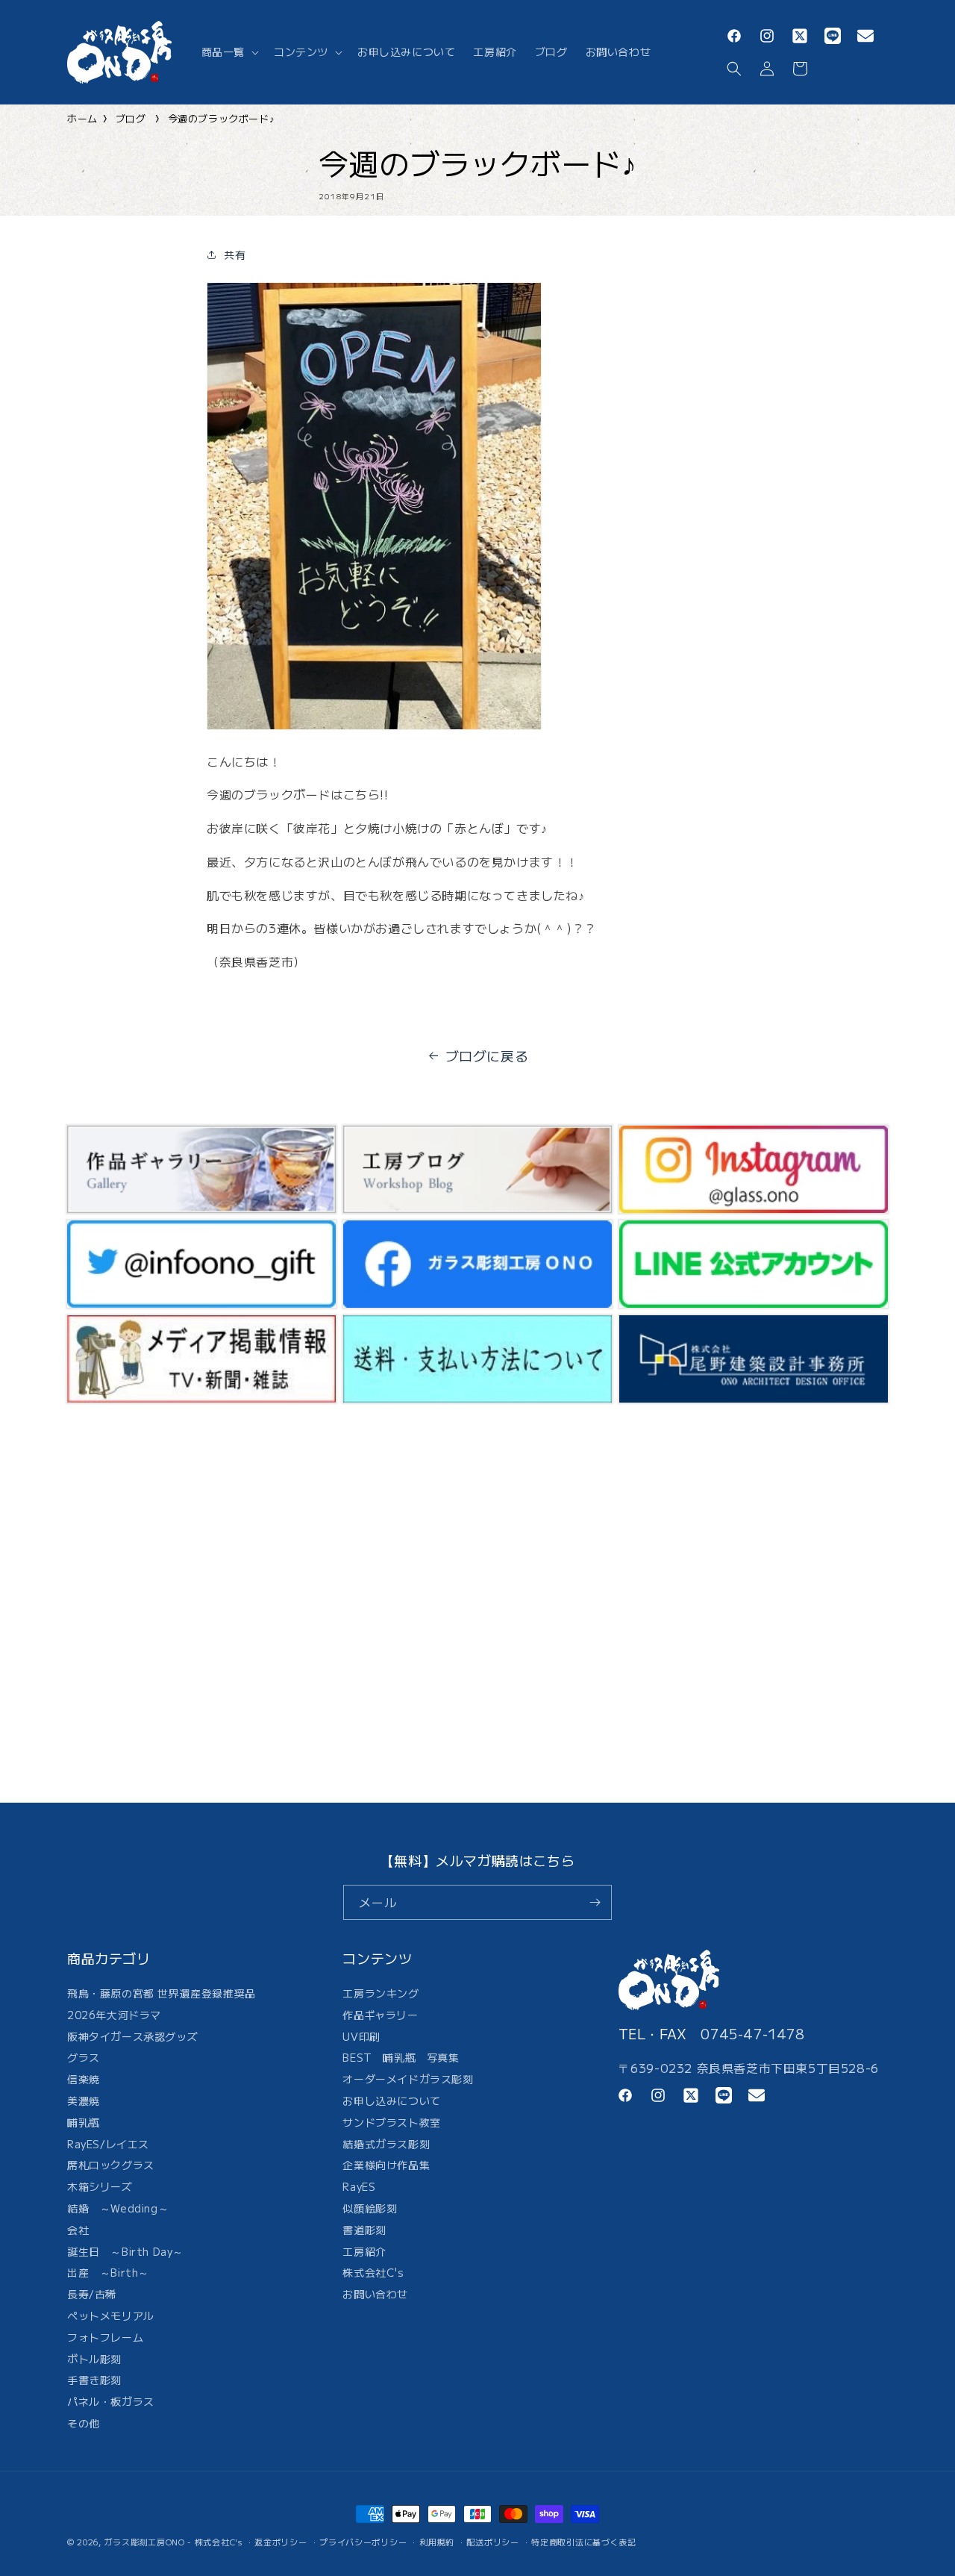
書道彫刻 (364, 2230)
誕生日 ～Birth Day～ (125, 2251)
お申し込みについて (391, 2101)
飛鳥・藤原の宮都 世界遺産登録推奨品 (162, 1995)
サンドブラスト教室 (391, 2122)
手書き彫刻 (94, 2380)
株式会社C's (373, 2272)
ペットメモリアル (111, 2315)
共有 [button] (235, 255)
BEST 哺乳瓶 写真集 (401, 2057)
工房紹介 (364, 2251)
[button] (229, 52)
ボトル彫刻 (94, 2359)
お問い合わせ (375, 2294)
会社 (78, 2230)
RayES (359, 2186)
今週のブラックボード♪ (222, 118)
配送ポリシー (492, 2542)
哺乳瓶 (84, 2122)
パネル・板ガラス (111, 2401)
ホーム (82, 118)
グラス (84, 2057)
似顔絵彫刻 (370, 2208)
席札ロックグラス (111, 2165)
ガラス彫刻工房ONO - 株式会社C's (173, 2542)
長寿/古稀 (92, 2294)
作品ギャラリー (380, 2015)
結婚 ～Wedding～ (118, 2208)
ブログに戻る (487, 1055)
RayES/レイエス (108, 2144)
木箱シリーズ (100, 2186)
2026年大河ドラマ (114, 2015)
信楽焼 (84, 2079)
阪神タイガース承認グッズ (132, 2036)
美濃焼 (84, 2101)
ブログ (131, 118)
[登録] (595, 1902)
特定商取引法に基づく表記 (583, 2542)
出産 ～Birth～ (108, 2272)
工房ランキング (381, 1995)
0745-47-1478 (752, 2033)
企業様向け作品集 (386, 2165)
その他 (84, 2423)
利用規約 (437, 2542)
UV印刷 (361, 2036)
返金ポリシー (281, 2542)
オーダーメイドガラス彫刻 (408, 2079)
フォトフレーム (105, 2337)
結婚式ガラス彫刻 (386, 2144)
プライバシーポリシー (363, 2542)
